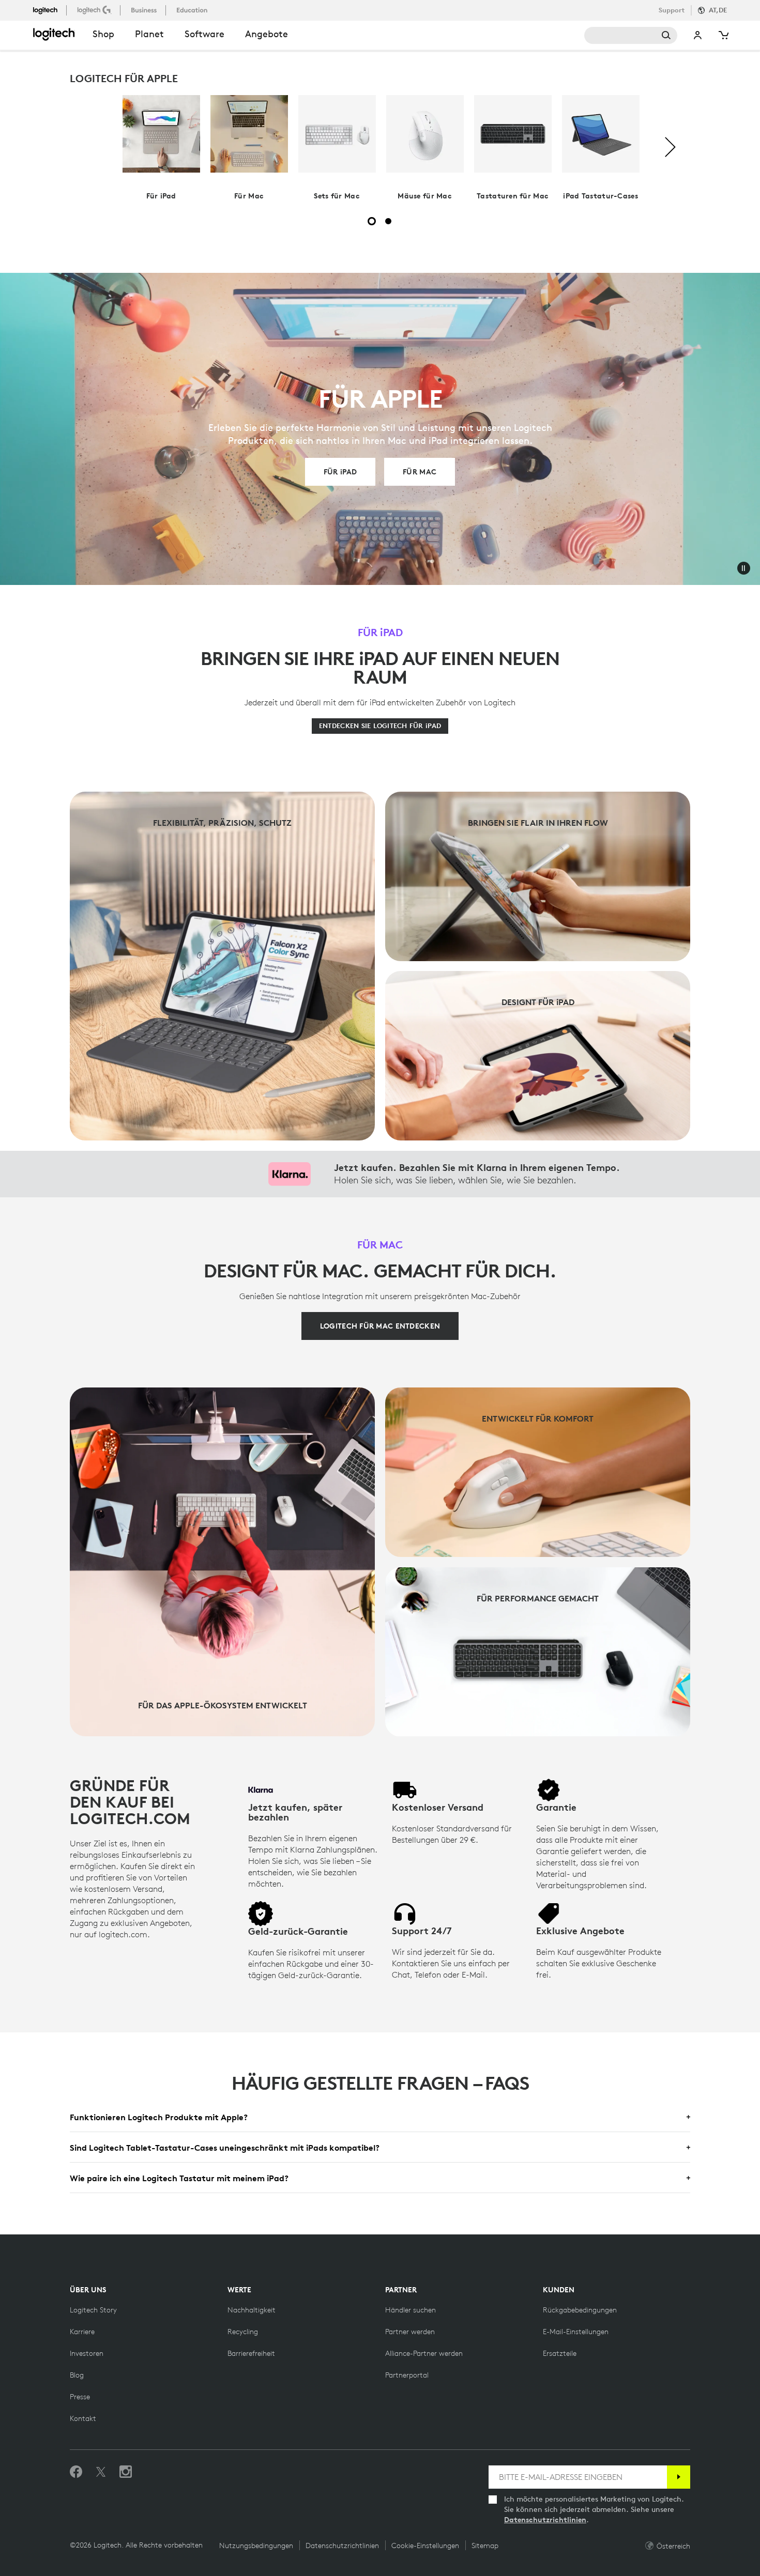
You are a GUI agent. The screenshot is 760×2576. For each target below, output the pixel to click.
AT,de (718, 10)
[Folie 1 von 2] (372, 221)
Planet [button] (149, 34)
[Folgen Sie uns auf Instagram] (126, 2472)
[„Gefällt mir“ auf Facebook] (76, 2472)
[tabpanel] (161, 148)
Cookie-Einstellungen (425, 2546)
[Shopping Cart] (723, 35)
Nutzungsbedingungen (256, 2546)
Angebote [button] (267, 34)
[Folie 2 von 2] (388, 221)
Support (672, 10)
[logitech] (50, 10)
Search (631, 35)
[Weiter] (670, 148)
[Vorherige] (90, 148)
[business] (145, 10)
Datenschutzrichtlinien (545, 2520)
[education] (193, 10)
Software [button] (204, 34)
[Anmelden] (679, 2477)
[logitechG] (95, 10)
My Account (698, 35)
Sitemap (485, 2546)
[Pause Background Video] (743, 568)
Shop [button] (103, 34)
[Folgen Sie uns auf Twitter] (101, 2472)
